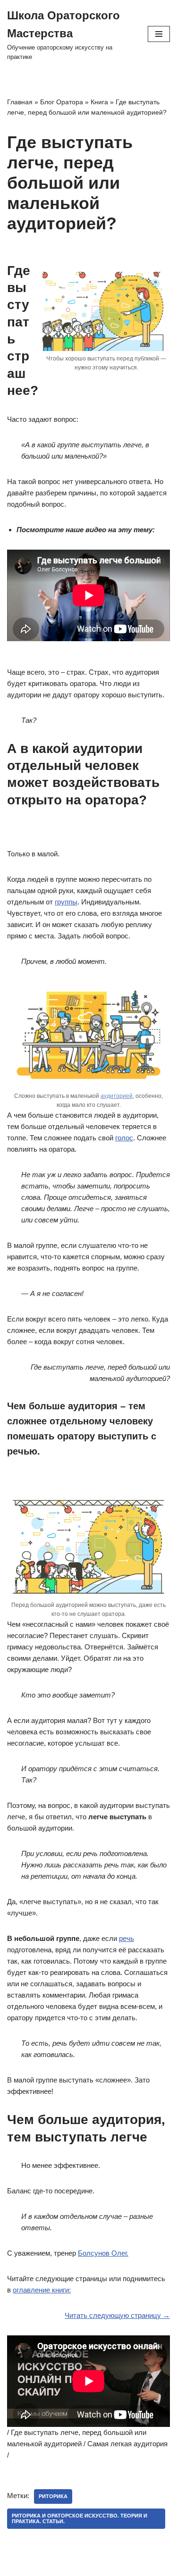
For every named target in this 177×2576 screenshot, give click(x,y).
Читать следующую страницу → (117, 2315)
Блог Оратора (62, 102)
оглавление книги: (42, 2290)
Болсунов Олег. (103, 2253)
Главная (20, 102)
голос (124, 1138)
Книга (99, 102)
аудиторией (117, 1096)
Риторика (53, 2496)
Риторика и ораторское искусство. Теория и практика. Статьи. (80, 2518)
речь (126, 1938)
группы (66, 902)
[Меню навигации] (159, 34)
